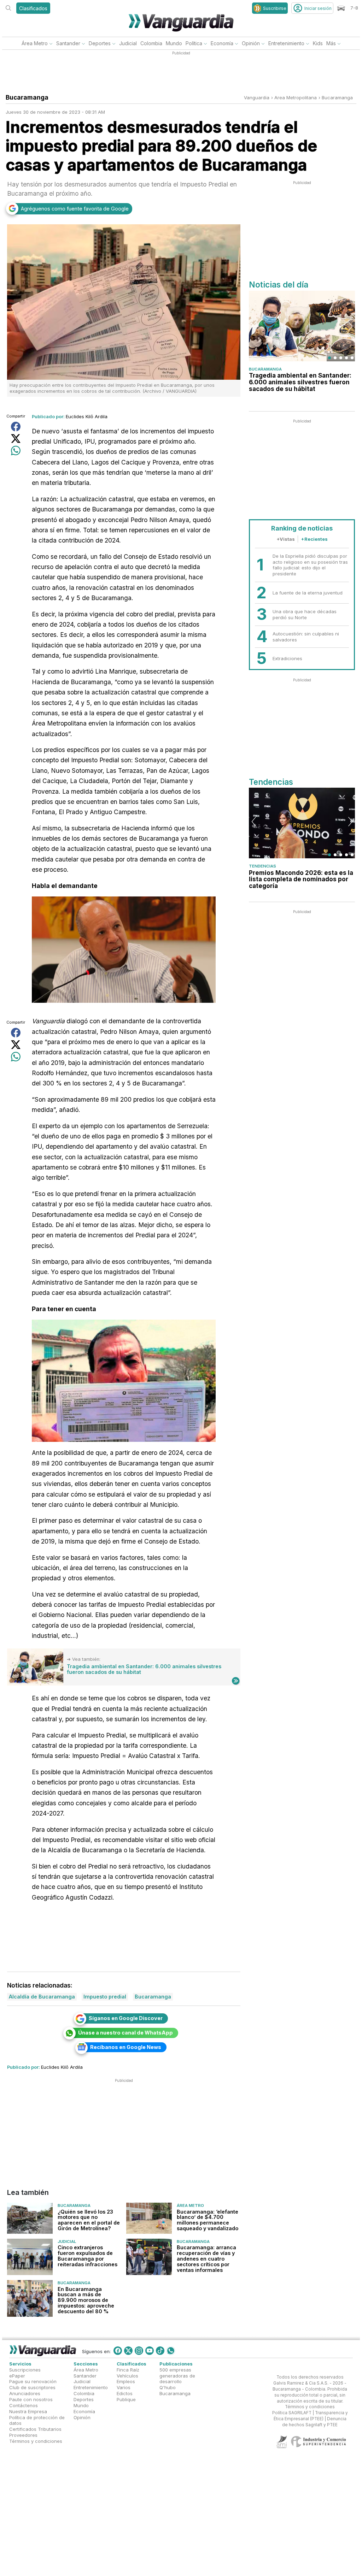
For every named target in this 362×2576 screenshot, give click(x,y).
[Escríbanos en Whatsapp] (171, 2351)
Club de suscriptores (32, 2387)
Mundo (174, 43)
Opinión (251, 43)
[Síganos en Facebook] (118, 2351)
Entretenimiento (286, 43)
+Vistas (286, 539)
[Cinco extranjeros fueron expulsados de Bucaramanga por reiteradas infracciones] (30, 2257)
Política (194, 43)
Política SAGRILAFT (292, 2413)
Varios (124, 2387)
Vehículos (127, 2375)
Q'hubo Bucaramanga (175, 2390)
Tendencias (262, 866)
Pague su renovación (33, 2381)
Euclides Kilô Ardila (87, 416)
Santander (68, 43)
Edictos (125, 2393)
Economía (222, 43)
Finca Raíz (128, 2370)
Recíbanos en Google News (126, 2047)
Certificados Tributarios (35, 2429)
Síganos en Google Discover (126, 2018)
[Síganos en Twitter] (128, 2351)
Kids (318, 43)
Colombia (151, 43)
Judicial (128, 43)
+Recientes (314, 539)
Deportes (100, 43)
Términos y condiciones (36, 2441)
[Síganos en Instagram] (139, 2351)
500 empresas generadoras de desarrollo (177, 2376)
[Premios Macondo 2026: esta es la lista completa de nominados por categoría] (302, 823)
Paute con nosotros (31, 2399)
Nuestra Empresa (28, 2411)
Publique (126, 2399)
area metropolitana (296, 97)
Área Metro (35, 43)
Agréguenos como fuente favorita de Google (75, 209)
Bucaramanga (337, 97)
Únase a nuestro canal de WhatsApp (125, 2033)
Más (331, 43)
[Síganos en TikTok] (160, 2351)
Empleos (126, 2381)
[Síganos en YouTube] (150, 2351)
